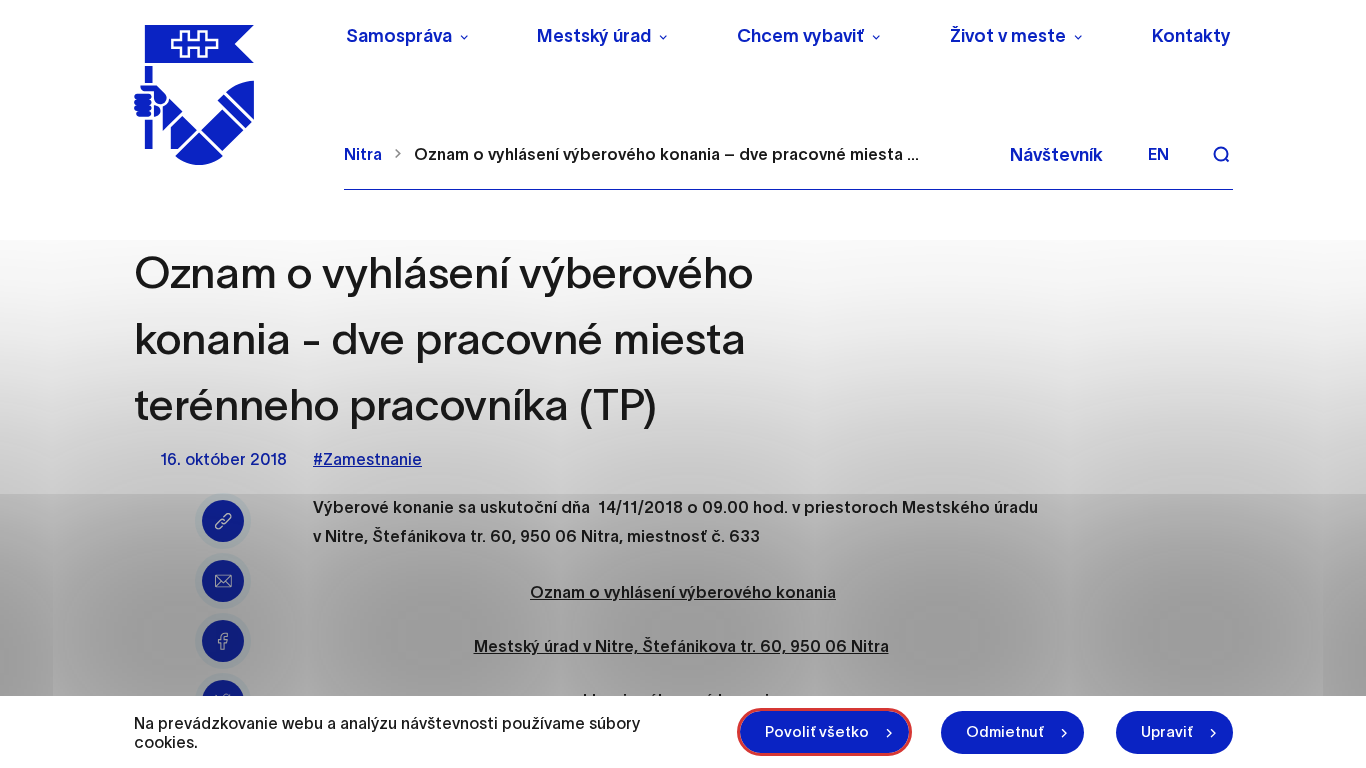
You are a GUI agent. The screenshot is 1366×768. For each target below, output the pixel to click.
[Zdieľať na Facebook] (223, 641)
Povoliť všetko (817, 731)
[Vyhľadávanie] (1221, 154)
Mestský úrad (594, 36)
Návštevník (1056, 155)
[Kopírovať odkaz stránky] (223, 521)
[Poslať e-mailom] (223, 581)
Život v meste (1008, 36)
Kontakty (1191, 36)
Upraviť (1167, 731)
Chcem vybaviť (800, 36)
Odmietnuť (1005, 731)
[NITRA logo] (226, 95)
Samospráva (399, 36)
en (1158, 154)
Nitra (363, 154)
